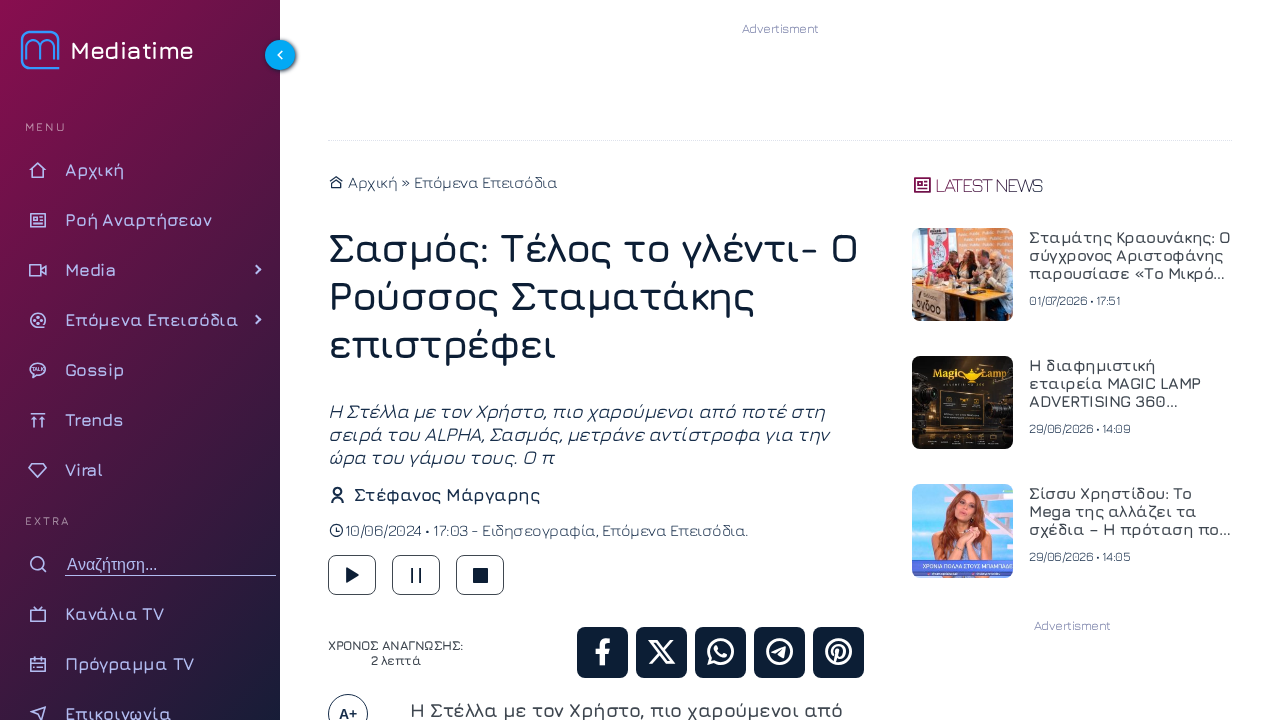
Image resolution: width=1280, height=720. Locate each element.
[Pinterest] (838, 652)
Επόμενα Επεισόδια (486, 182)
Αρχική (371, 182)
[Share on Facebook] (602, 652)
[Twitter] (661, 652)
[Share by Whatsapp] (720, 652)
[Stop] (480, 575)
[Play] (352, 575)
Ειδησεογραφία (539, 530)
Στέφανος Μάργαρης (446, 494)
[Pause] (416, 575)
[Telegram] (779, 652)
